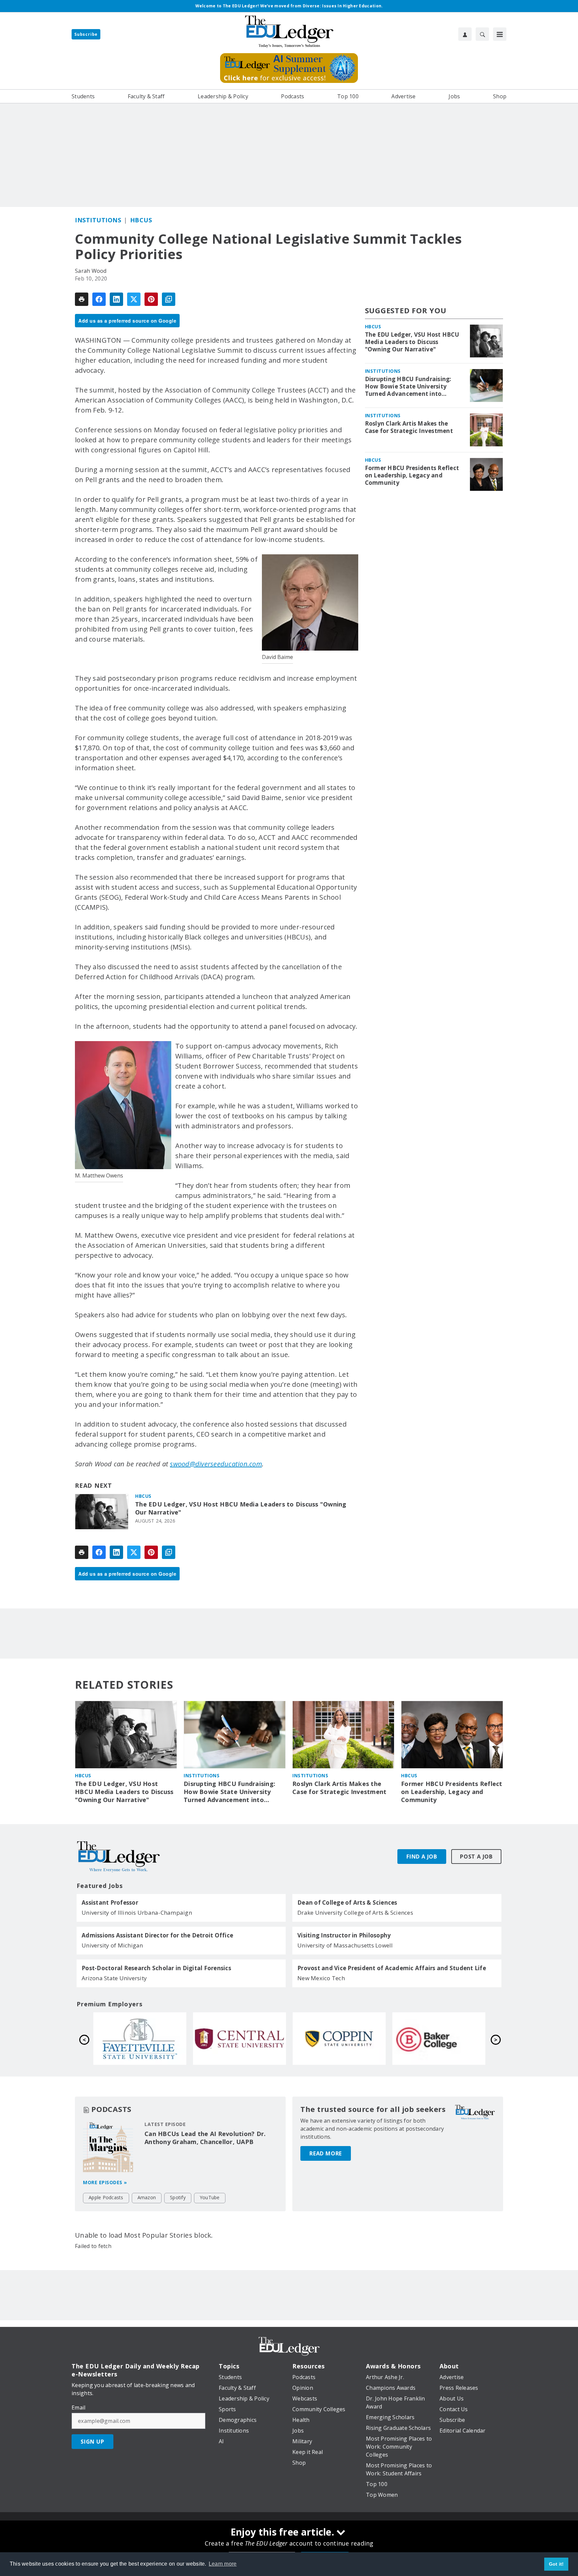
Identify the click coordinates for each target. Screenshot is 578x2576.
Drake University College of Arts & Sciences (355, 1913)
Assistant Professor (110, 1903)
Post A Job (476, 1857)
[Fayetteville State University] (339, 2038)
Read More (326, 2153)
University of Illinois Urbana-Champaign (137, 1913)
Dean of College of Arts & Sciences (347, 1903)
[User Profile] (465, 34)
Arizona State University (114, 1978)
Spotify (178, 2197)
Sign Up (92, 2442)
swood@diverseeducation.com (216, 1464)
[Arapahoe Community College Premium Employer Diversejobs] (239, 2038)
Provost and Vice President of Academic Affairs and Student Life (392, 1968)
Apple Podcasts (106, 2197)
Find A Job (422, 1857)
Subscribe (86, 34)
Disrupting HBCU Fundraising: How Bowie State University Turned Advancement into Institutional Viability (408, 386)
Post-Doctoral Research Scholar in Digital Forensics (156, 1968)
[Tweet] (134, 299)
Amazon (147, 2197)
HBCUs (141, 220)
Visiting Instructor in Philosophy (344, 1935)
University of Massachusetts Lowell (345, 1945)
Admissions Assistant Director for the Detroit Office (157, 1935)
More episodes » (105, 2182)
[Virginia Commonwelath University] (140, 2038)
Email (78, 2407)
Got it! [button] (556, 2564)
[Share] (99, 299)
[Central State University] (439, 2038)
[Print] (82, 299)
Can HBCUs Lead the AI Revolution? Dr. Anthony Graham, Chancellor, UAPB (205, 2138)
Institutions (98, 220)
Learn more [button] (223, 2564)
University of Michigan (112, 1945)
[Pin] (151, 299)
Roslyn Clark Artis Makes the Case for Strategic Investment (409, 427)
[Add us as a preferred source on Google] (169, 299)
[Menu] (500, 34)
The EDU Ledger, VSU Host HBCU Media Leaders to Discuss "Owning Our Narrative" (241, 1508)
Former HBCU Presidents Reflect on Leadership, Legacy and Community (412, 475)
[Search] (482, 34)
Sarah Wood (91, 271)
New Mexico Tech (321, 1978)
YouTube (210, 2197)
